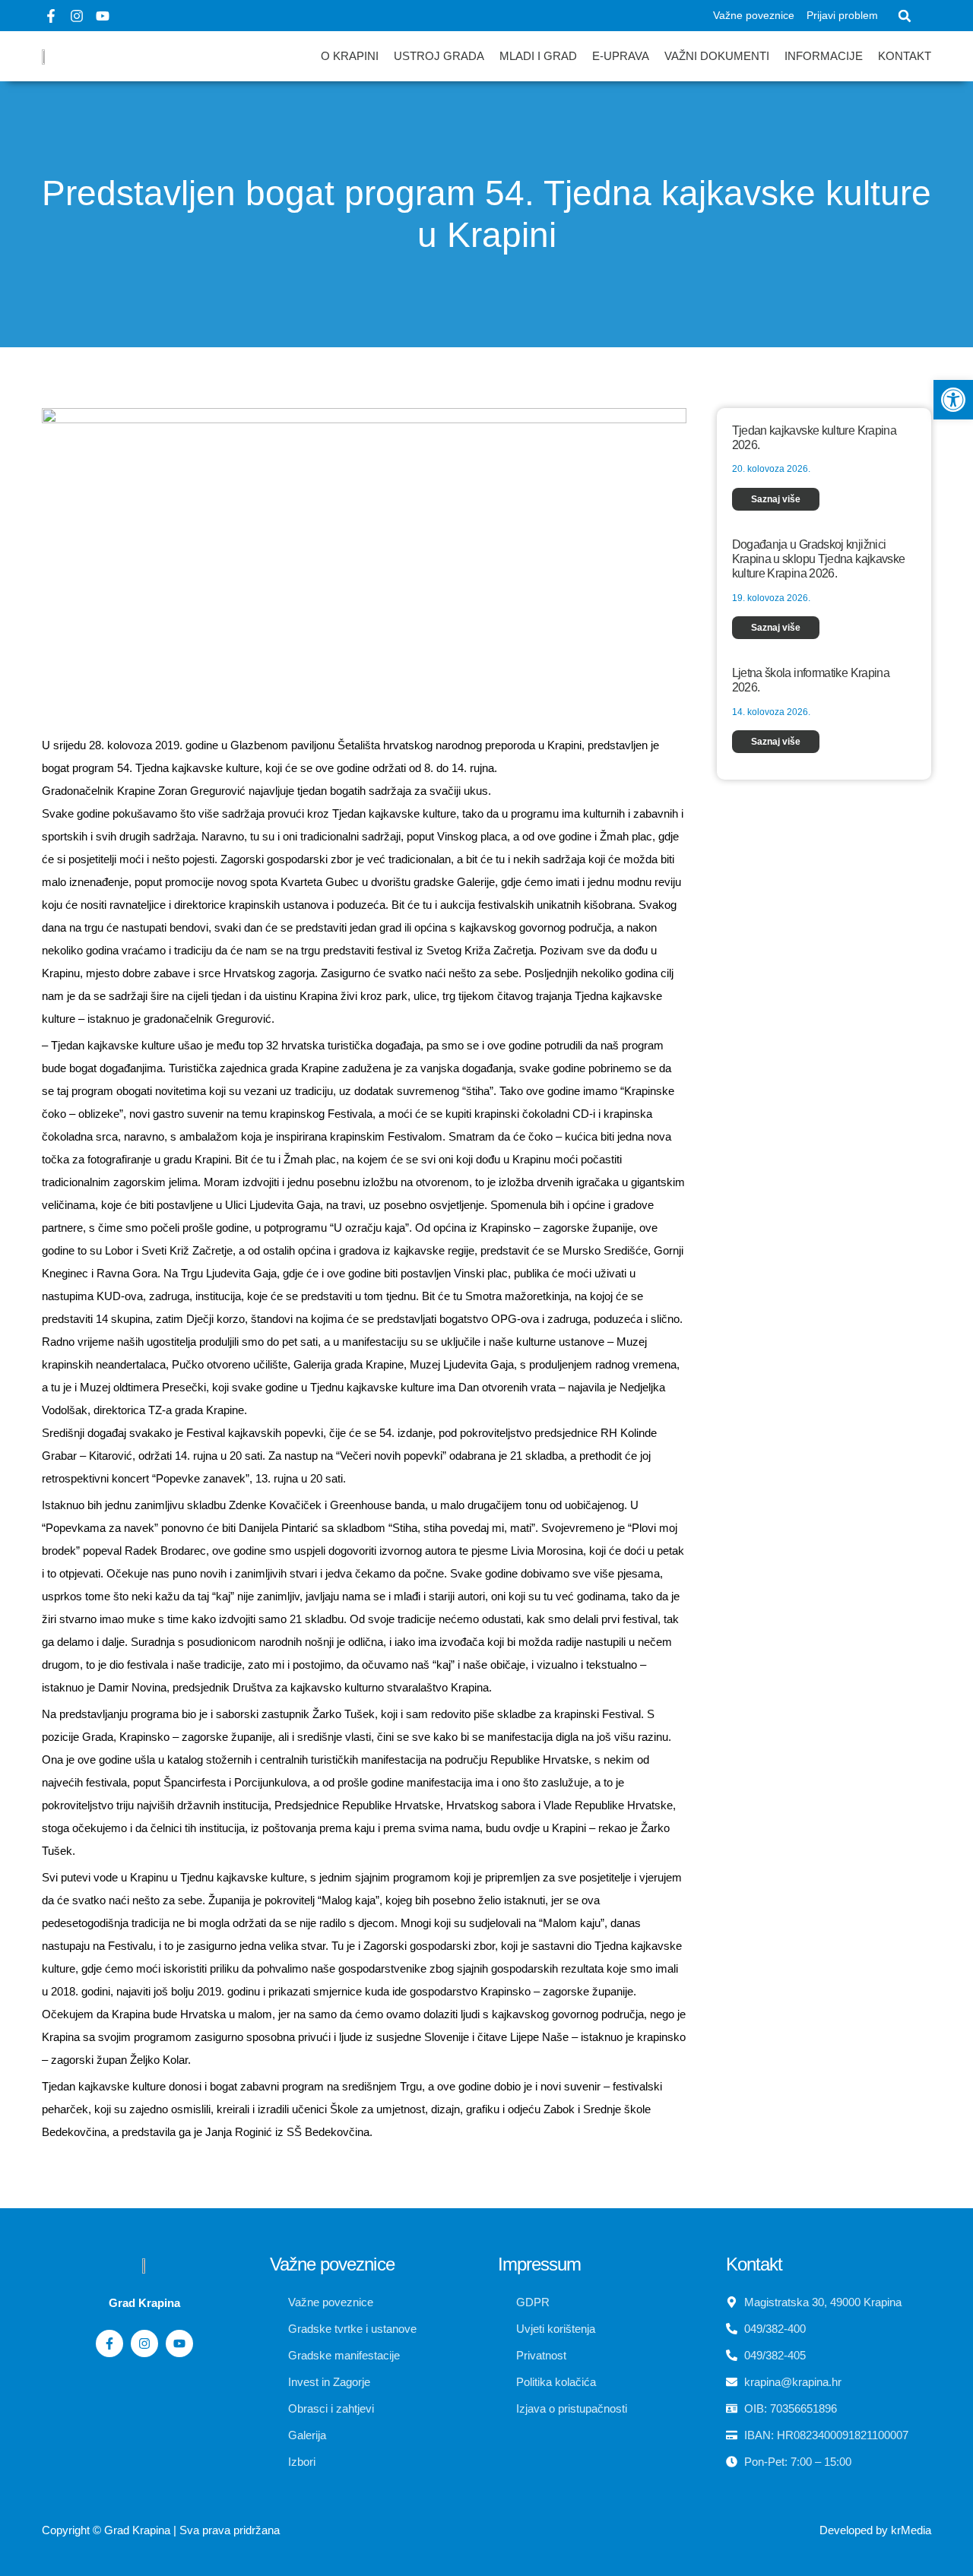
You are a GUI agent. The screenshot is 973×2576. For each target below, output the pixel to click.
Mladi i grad (538, 56)
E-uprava (621, 56)
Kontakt (905, 56)
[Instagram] (77, 16)
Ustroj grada (439, 56)
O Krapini (350, 56)
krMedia (911, 2530)
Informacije (824, 56)
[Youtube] (103, 16)
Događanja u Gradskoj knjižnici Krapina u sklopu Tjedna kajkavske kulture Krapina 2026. (819, 559)
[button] (905, 16)
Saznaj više (776, 499)
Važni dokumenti (717, 56)
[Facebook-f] (51, 16)
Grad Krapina (137, 2530)
